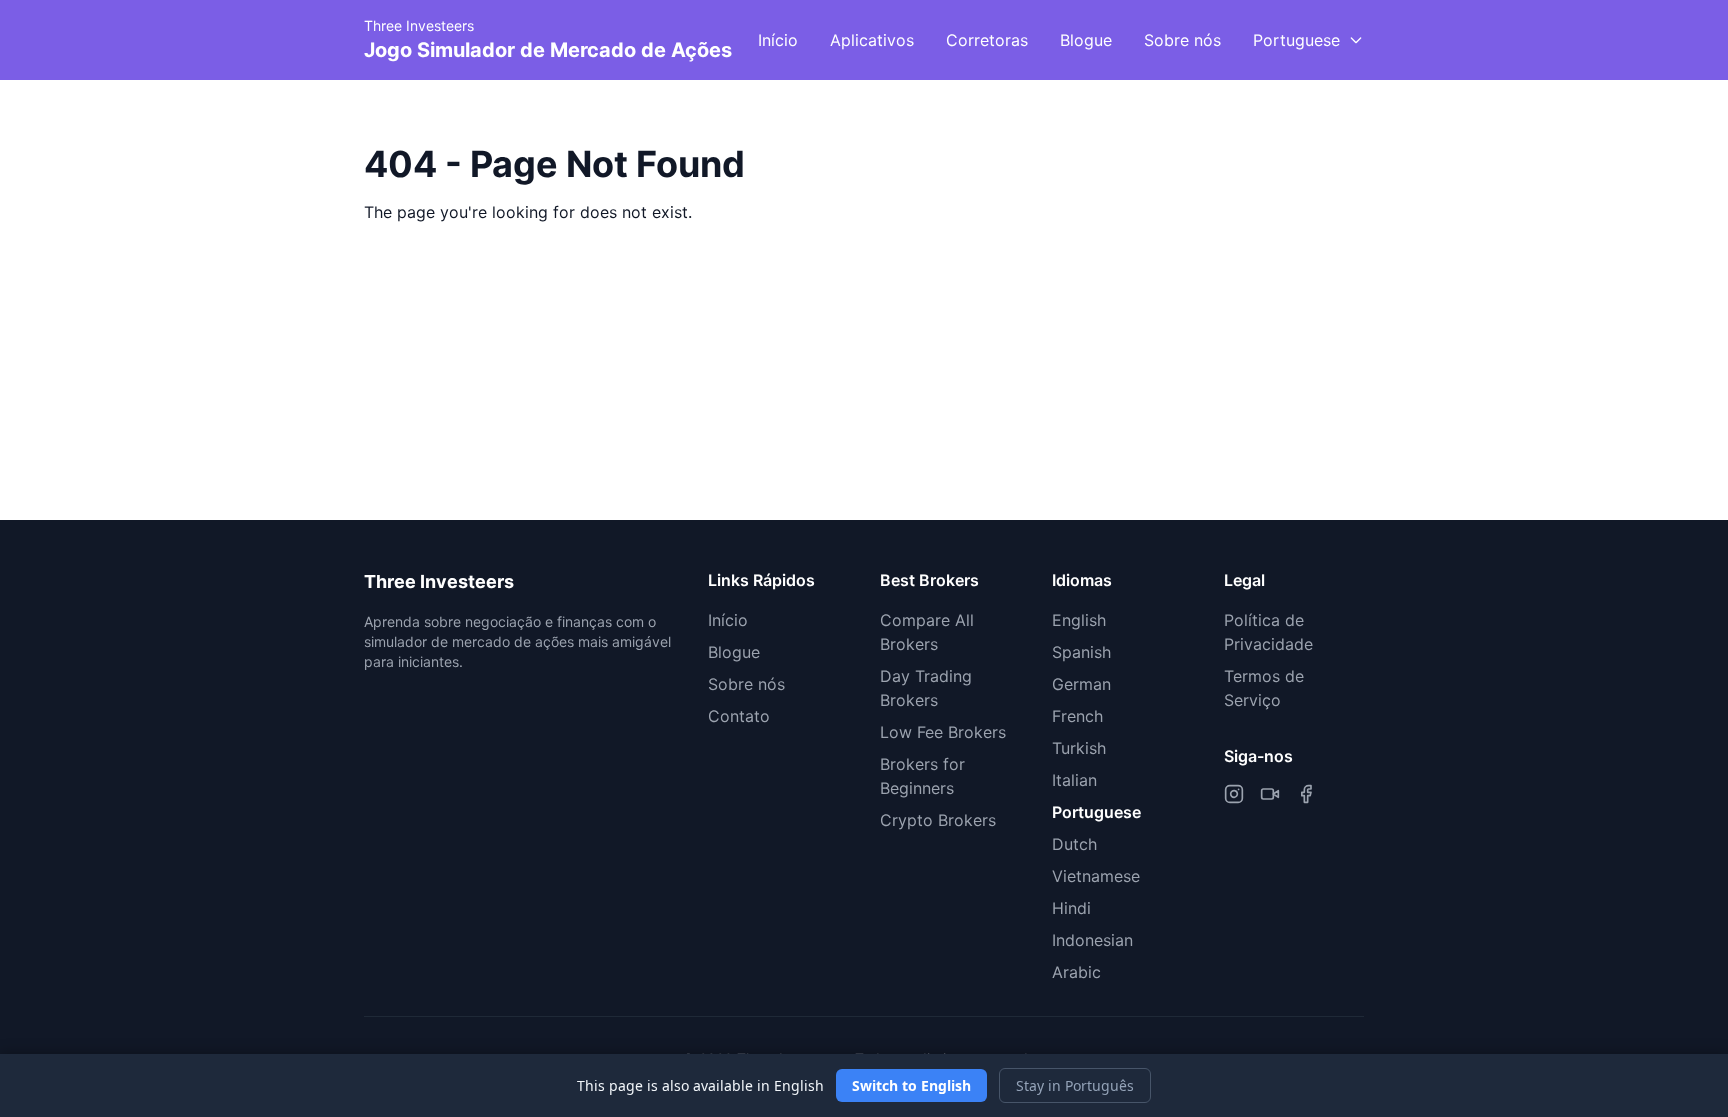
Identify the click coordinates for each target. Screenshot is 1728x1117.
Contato (739, 716)
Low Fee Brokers (943, 732)
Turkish (1079, 748)
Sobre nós (1182, 40)
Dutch (1074, 844)
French (1077, 716)
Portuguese (1096, 812)
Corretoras (987, 40)
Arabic (1076, 972)
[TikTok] (1270, 794)
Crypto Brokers (938, 820)
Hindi (1071, 908)
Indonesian (1092, 940)
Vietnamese (1096, 876)
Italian (1074, 780)
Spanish (1081, 652)
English (1079, 620)
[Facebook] (1306, 794)
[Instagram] (1234, 794)
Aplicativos (872, 40)
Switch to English (911, 1085)
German (1081, 684)
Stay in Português (1075, 1085)
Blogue (1086, 40)
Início (778, 40)
